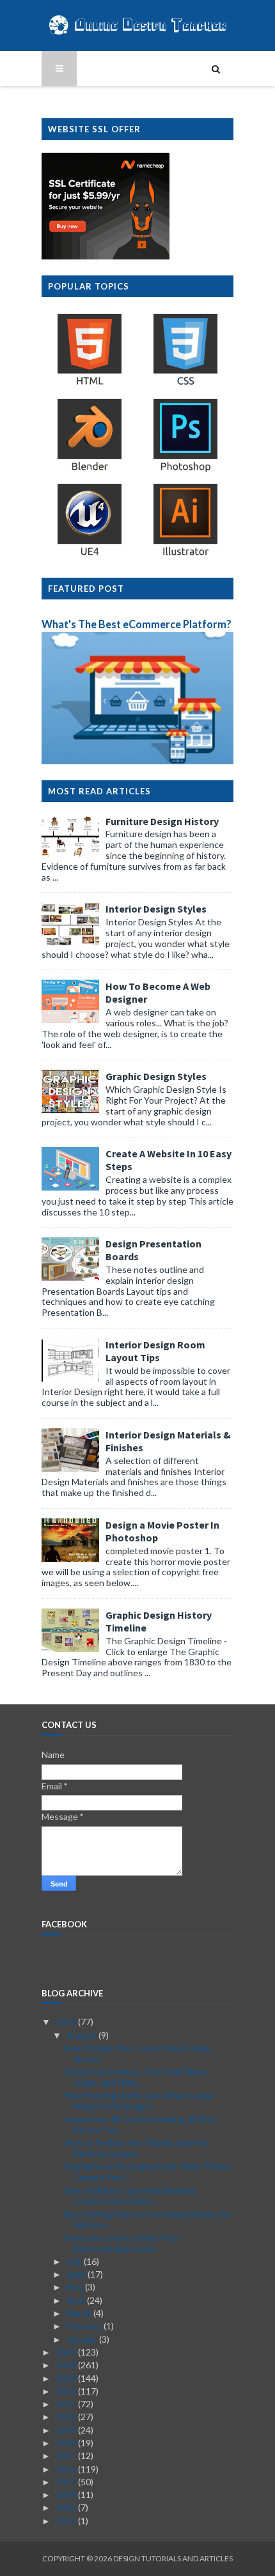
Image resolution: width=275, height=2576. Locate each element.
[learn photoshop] (185, 470)
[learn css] (185, 384)
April (77, 2300)
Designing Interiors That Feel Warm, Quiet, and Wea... (136, 2077)
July (75, 2261)
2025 (67, 2352)
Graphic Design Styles (156, 1076)
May (76, 2287)
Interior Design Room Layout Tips (155, 1351)
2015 (67, 2482)
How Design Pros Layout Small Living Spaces (137, 2053)
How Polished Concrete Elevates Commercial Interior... (130, 2196)
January (83, 2339)
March (80, 2313)
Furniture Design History (162, 821)
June (77, 2274)
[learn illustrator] (185, 555)
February (85, 2326)
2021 (67, 2404)
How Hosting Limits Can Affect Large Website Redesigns (138, 2101)
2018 (67, 2443)
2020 (67, 2417)
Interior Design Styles (156, 909)
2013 (67, 2507)
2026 (67, 2022)
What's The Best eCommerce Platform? (137, 624)
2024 (67, 2365)
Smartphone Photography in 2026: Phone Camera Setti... (147, 2171)
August (82, 2035)
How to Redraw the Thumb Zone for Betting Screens (137, 2148)
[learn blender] (90, 470)
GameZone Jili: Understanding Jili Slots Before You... (141, 2124)
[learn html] (90, 384)
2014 (67, 2495)
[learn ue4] (90, 555)
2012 (67, 2521)
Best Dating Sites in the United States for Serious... (147, 2219)
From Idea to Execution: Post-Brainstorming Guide (124, 2243)
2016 (67, 2469)
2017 (67, 2456)
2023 (67, 2378)
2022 (67, 2391)
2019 (67, 2430)
